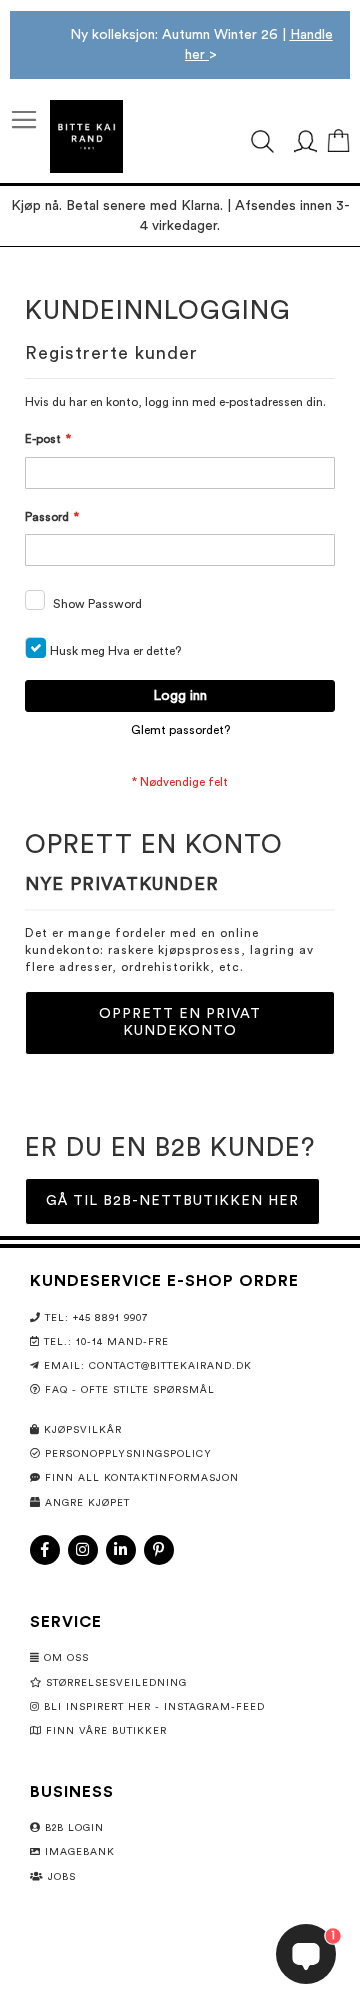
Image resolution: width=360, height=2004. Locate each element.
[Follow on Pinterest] (159, 1550)
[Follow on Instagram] (83, 1550)
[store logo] (86, 136)
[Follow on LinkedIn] (121, 1550)
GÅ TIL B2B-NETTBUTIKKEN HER (172, 1201)
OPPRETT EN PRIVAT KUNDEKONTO (180, 1022)
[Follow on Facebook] (45, 1550)
